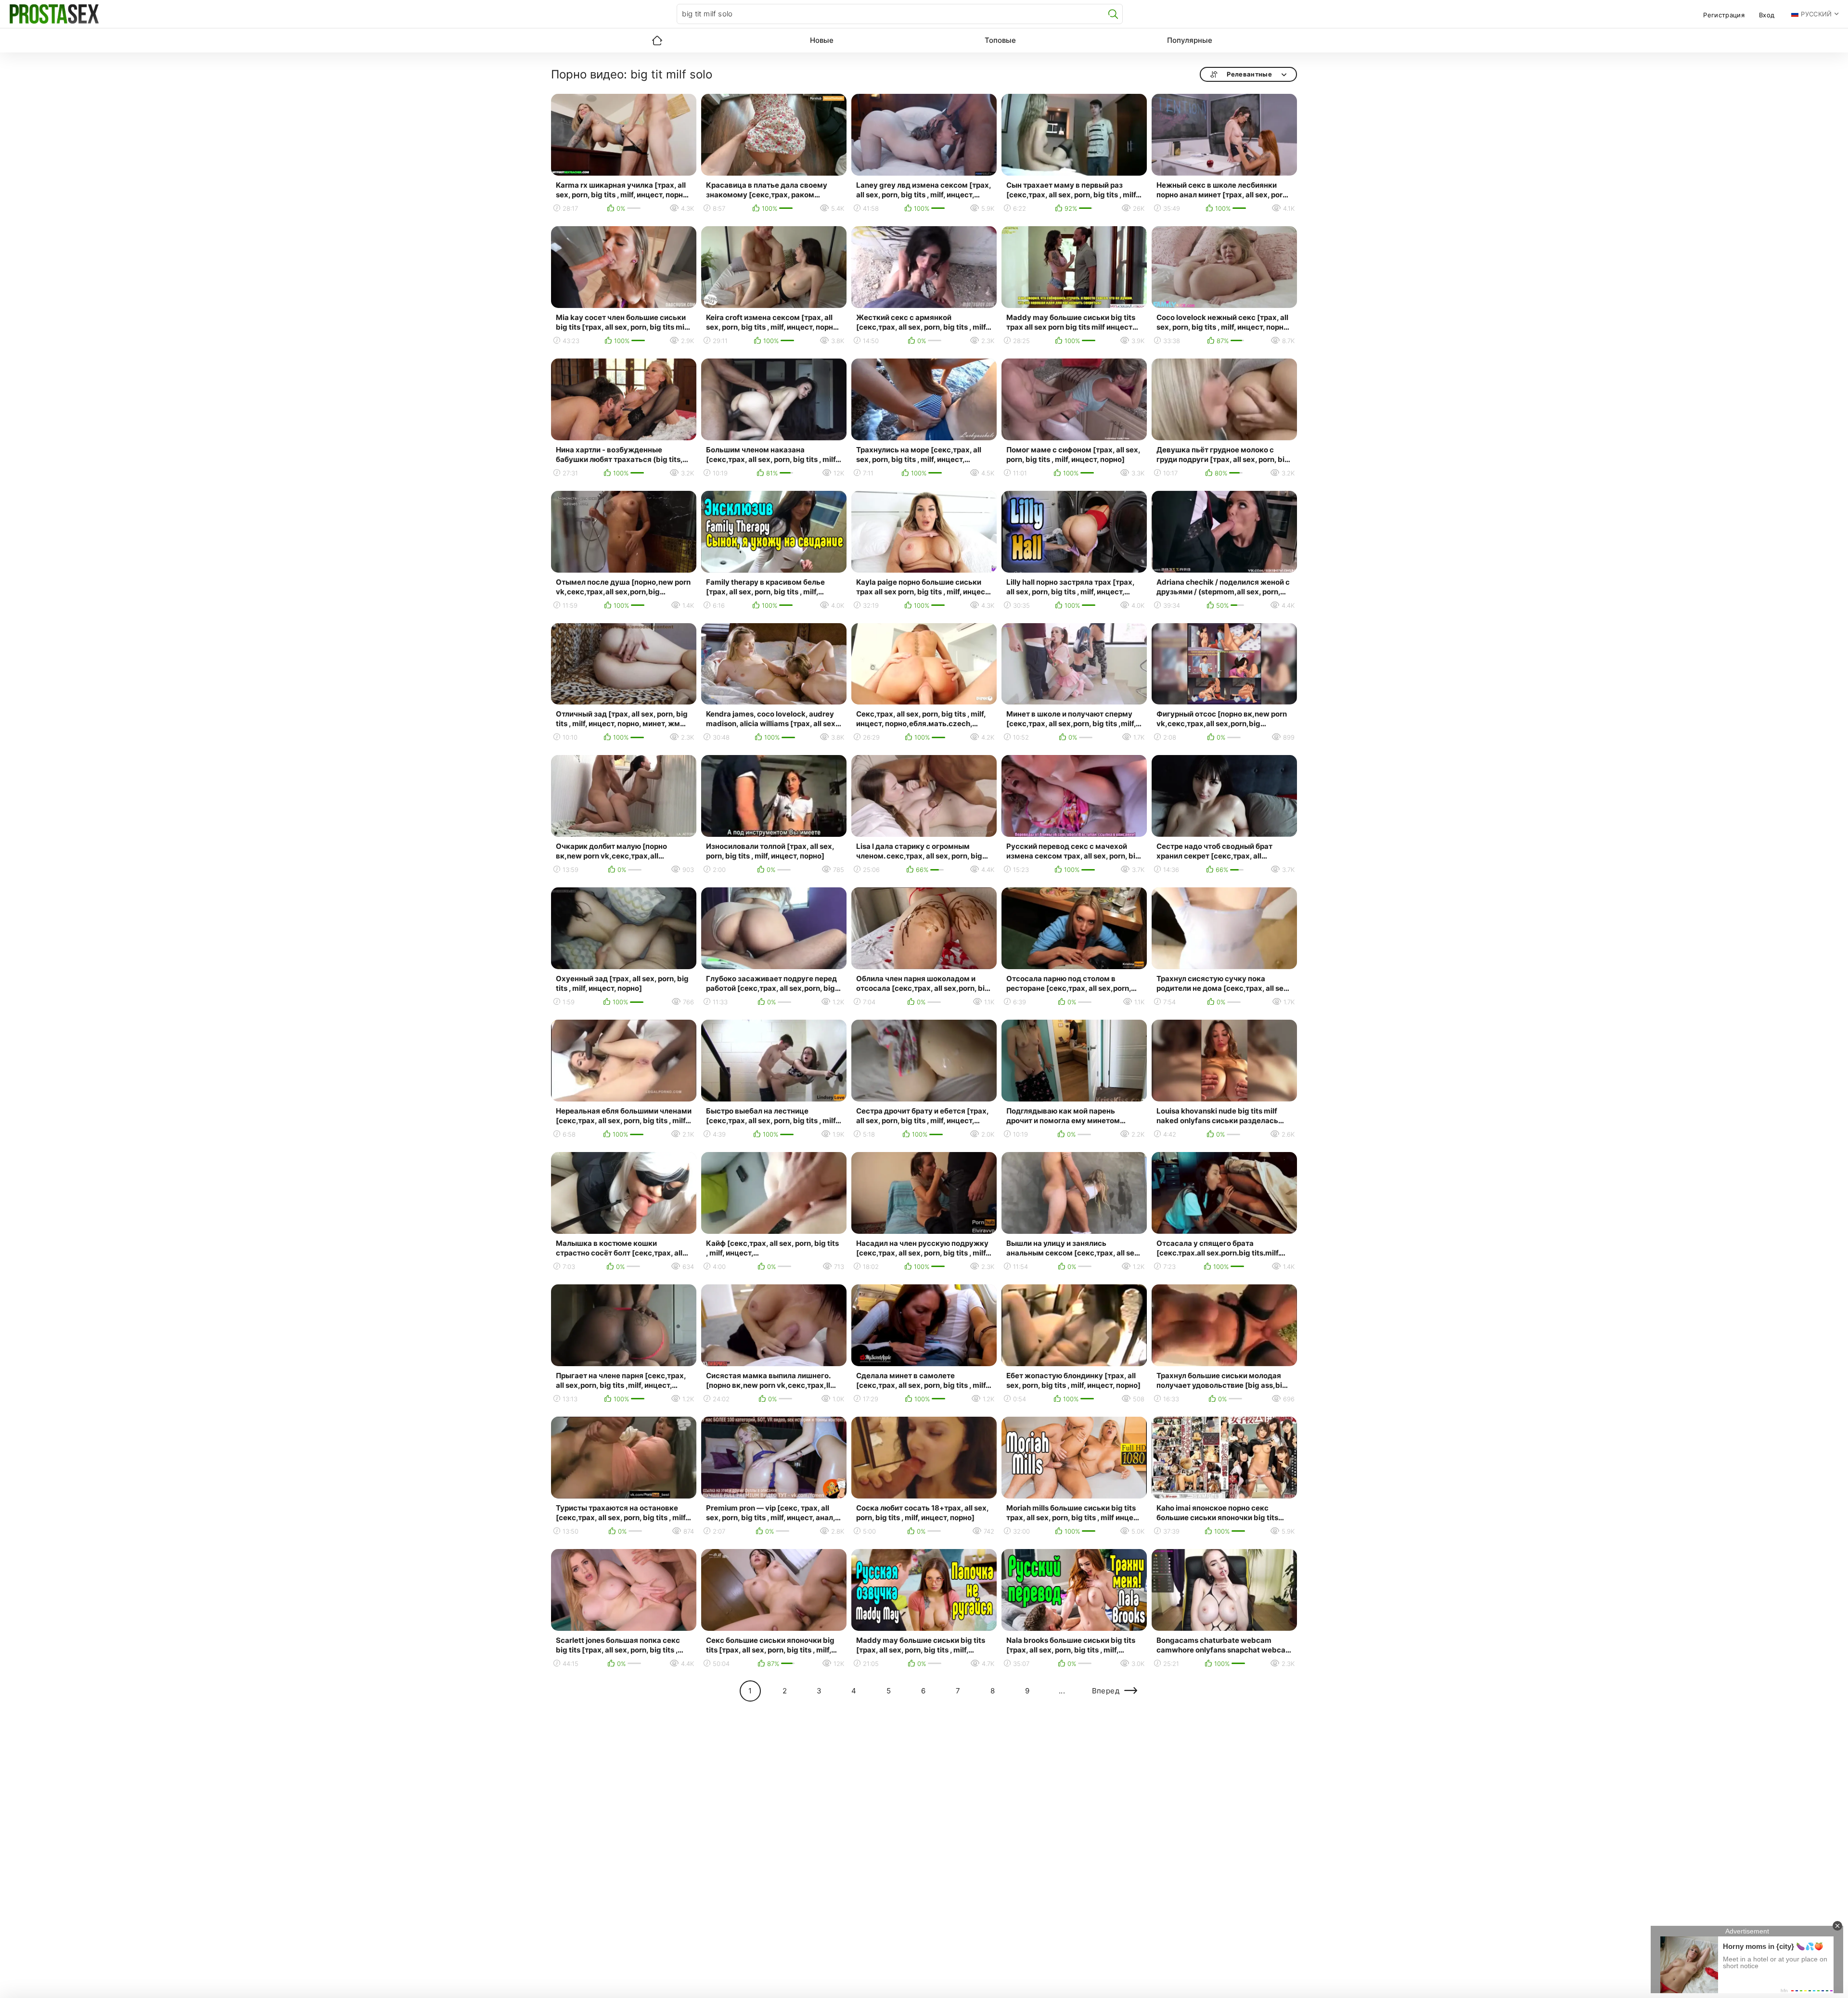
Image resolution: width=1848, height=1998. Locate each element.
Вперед (1106, 1691)
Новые (822, 40)
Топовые (1000, 40)
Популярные (1190, 40)
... (1062, 1691)
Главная (657, 40)
